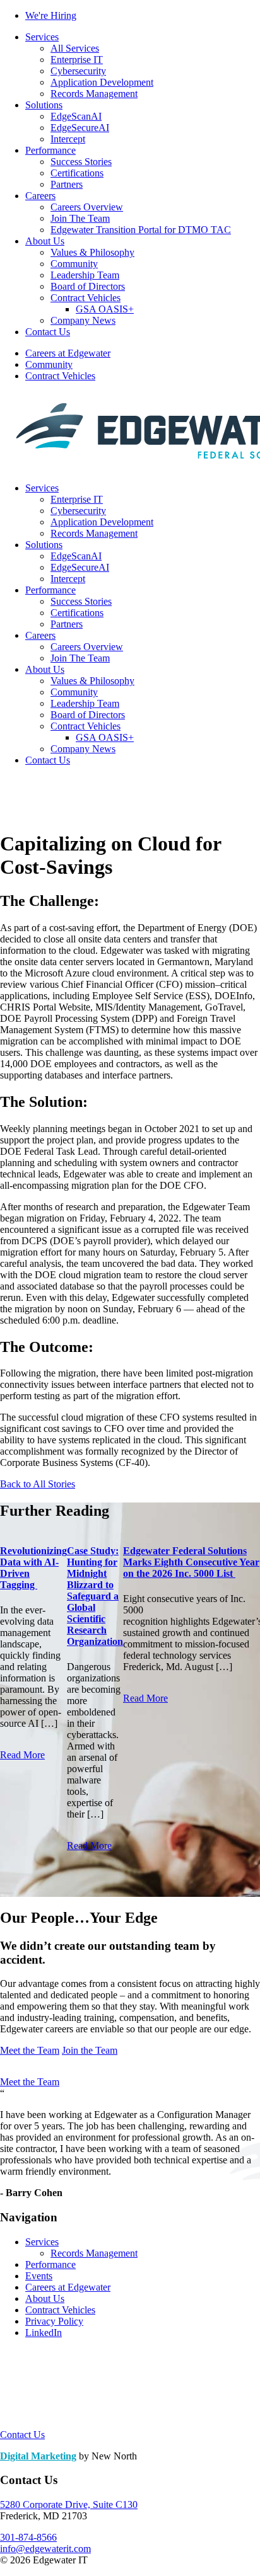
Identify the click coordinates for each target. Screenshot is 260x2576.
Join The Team (80, 218)
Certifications (77, 173)
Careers (40, 196)
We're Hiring (51, 15)
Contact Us (48, 332)
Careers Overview (87, 207)
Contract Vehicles (86, 298)
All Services (75, 48)
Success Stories (81, 162)
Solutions (44, 105)
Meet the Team (30, 2050)
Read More (22, 1755)
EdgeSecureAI (80, 128)
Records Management (94, 94)
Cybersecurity (78, 71)
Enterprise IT (77, 60)
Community (74, 264)
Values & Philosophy (92, 252)
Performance (50, 150)
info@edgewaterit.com (45, 2549)
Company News (83, 320)
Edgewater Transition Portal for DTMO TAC (141, 230)
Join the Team (90, 2050)
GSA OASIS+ (105, 309)
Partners (67, 184)
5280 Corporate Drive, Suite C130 (69, 2504)
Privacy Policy (54, 2321)
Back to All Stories (38, 1484)
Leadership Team (85, 275)
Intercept (68, 139)
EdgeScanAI (76, 116)
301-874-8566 (28, 2537)
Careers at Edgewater (68, 353)
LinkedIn (44, 2333)
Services (42, 37)
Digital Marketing (38, 2456)
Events (39, 2276)
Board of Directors (88, 286)
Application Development (102, 82)
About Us (45, 241)
